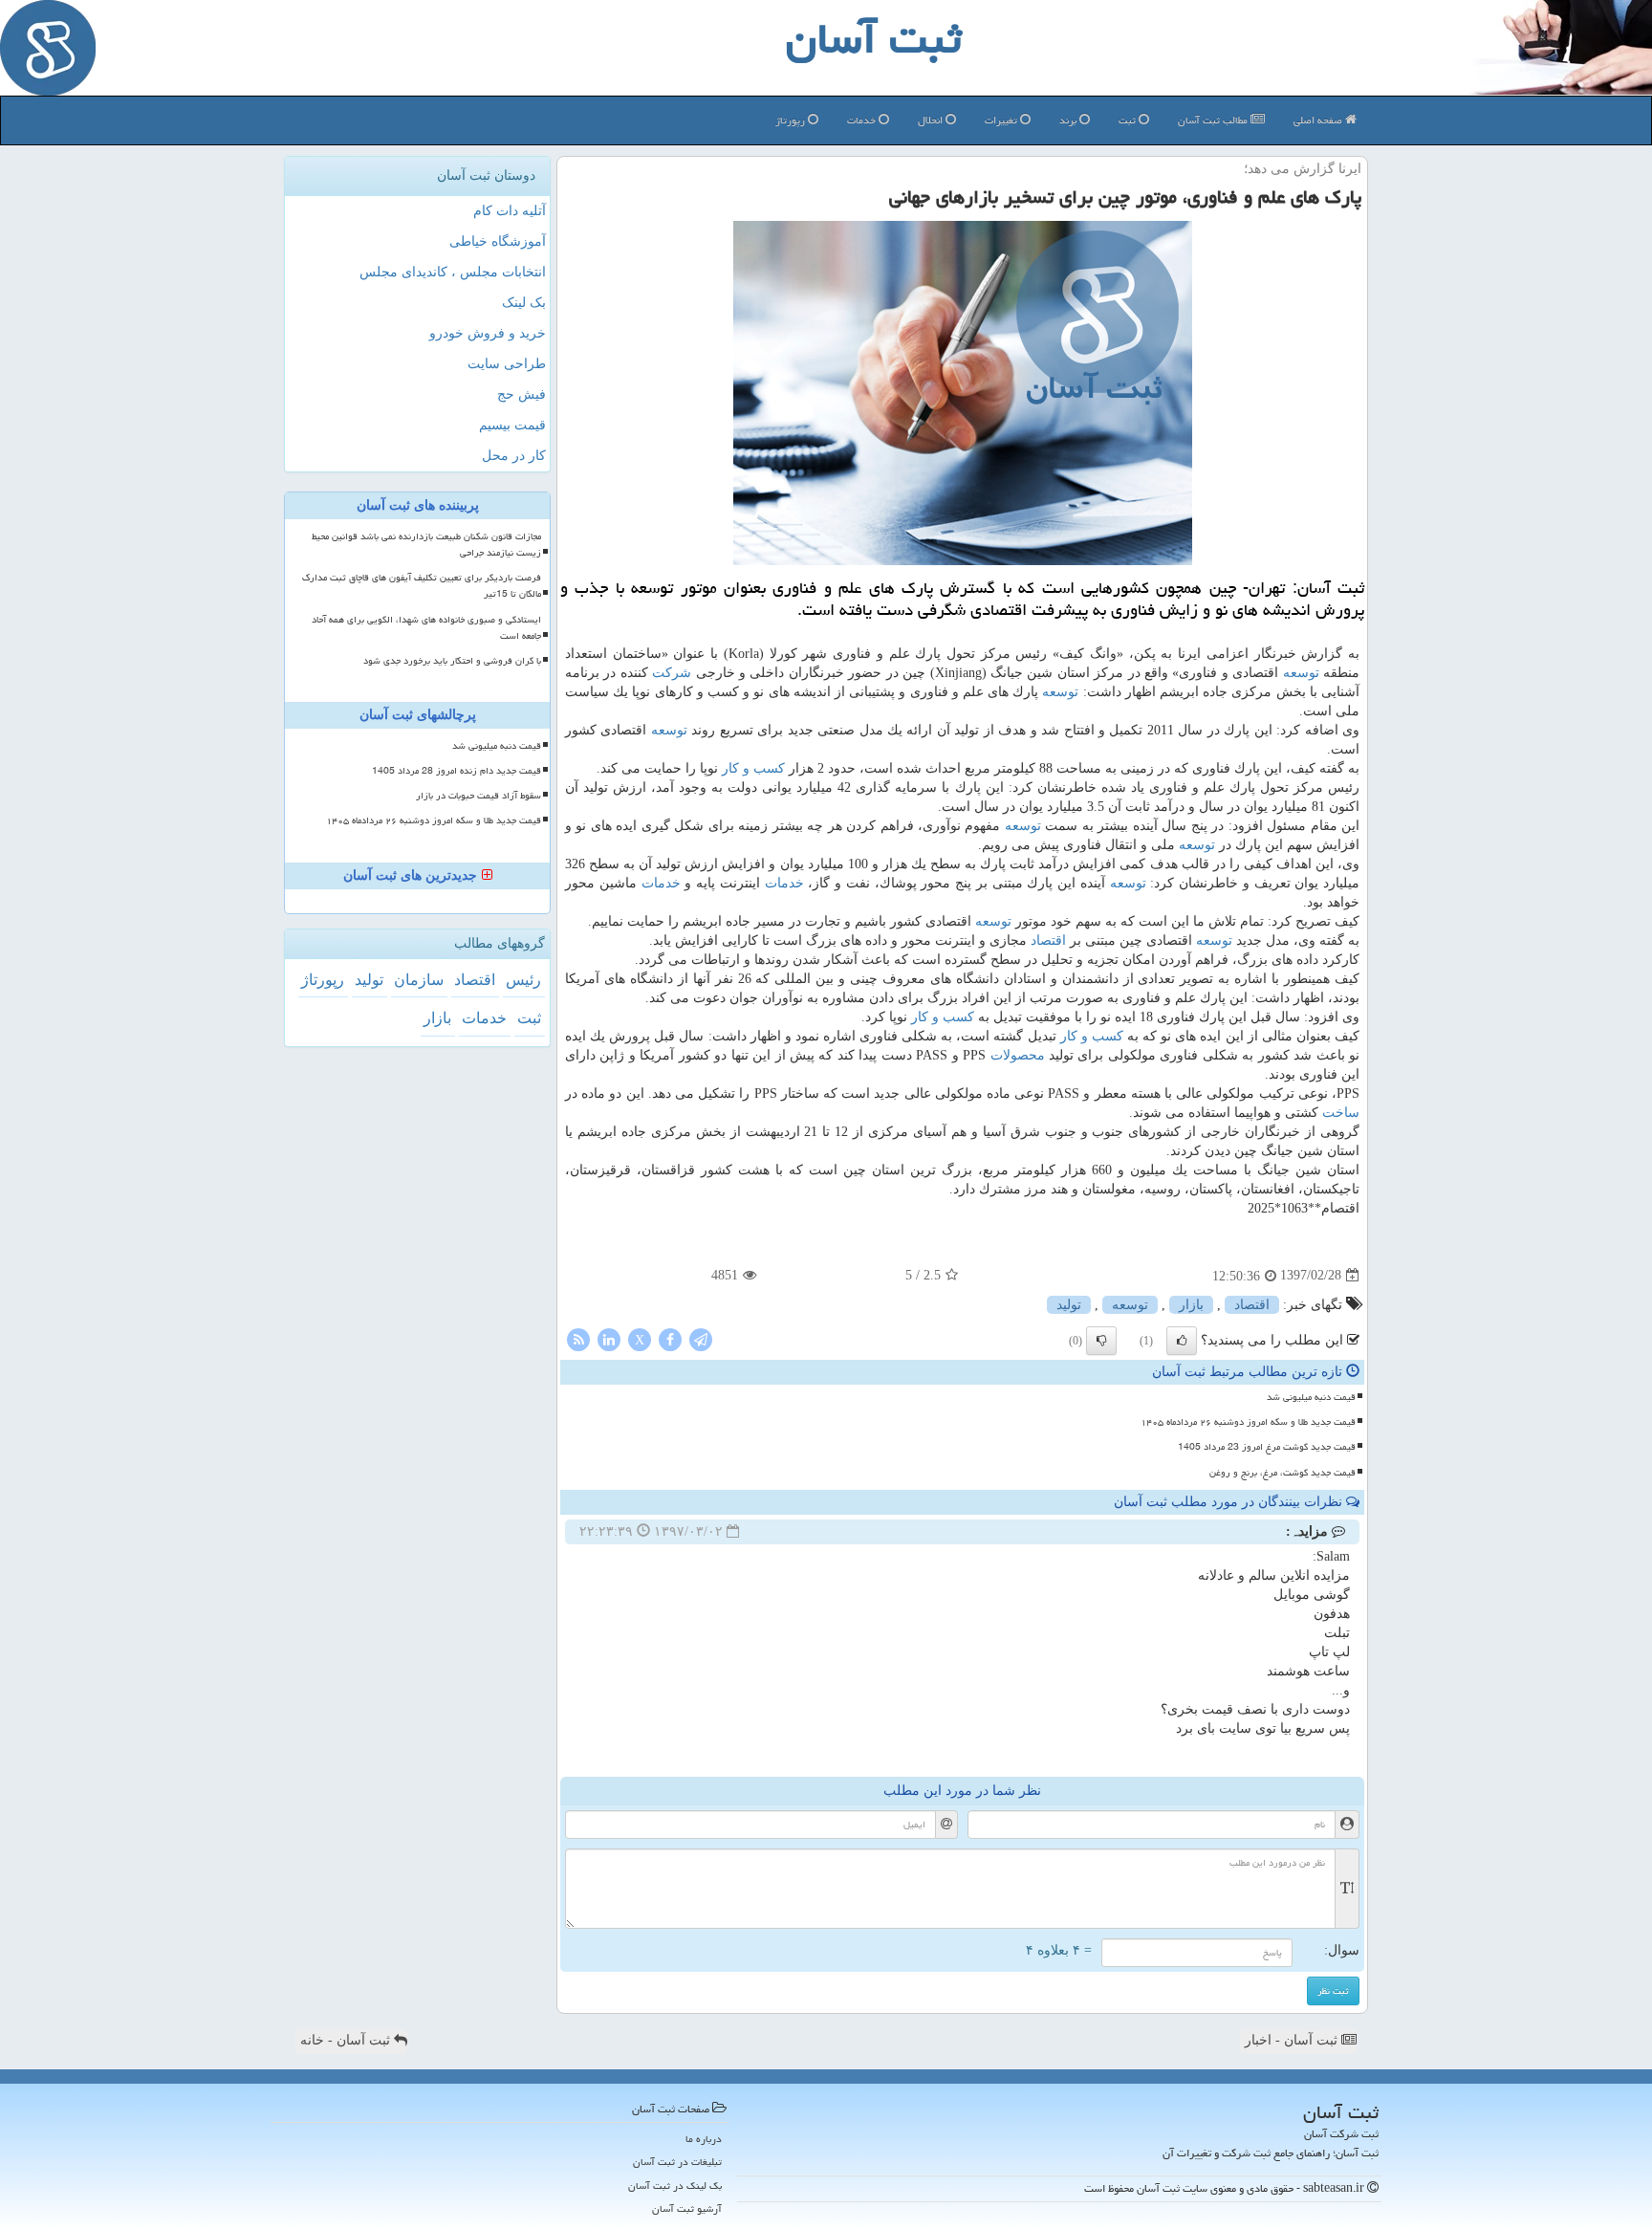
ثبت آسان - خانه (347, 2040)
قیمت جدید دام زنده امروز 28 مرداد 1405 (456, 771)
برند (1069, 120)
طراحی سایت (507, 364)
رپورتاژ (792, 120)
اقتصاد (1048, 940)
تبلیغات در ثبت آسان (677, 2162)
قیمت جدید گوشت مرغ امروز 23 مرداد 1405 (1267, 1447)
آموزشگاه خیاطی (498, 241)
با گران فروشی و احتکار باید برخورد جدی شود (452, 661)
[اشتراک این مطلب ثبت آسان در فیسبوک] (670, 1338)
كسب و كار (753, 768)
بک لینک (524, 303)
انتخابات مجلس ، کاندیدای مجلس (453, 272)
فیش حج (522, 394)
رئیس (523, 980)
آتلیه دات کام (510, 211)
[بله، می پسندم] (1182, 1341)
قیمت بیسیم (512, 425)
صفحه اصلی (1319, 120)
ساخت (1341, 1113)
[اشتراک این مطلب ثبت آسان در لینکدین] (609, 1338)
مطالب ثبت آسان (1214, 120)
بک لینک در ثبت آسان (675, 2186)
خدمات (863, 120)
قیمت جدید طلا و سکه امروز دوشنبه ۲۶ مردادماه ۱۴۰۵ (1248, 1422)
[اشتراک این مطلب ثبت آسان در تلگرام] (701, 1338)
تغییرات (1002, 120)
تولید (1069, 1305)
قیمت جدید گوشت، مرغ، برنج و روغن (1282, 1473)
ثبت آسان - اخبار (1293, 2040)
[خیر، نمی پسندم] (1101, 1341)
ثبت (1129, 120)
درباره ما (704, 2139)
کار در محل (514, 456)
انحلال (932, 120)
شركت (672, 673)
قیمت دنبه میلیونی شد (1311, 1397)
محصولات (1018, 1055)
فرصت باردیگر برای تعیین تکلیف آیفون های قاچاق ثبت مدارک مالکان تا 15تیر (422, 586)
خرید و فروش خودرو (488, 333)
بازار (1191, 1305)
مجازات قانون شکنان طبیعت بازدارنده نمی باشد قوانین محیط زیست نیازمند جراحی (426, 545)
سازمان (419, 980)
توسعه (1301, 673)
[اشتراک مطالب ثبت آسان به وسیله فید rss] (578, 1338)
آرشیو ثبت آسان (687, 2208)
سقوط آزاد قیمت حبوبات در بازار (478, 796)
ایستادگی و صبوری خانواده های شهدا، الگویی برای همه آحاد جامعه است (426, 628)
